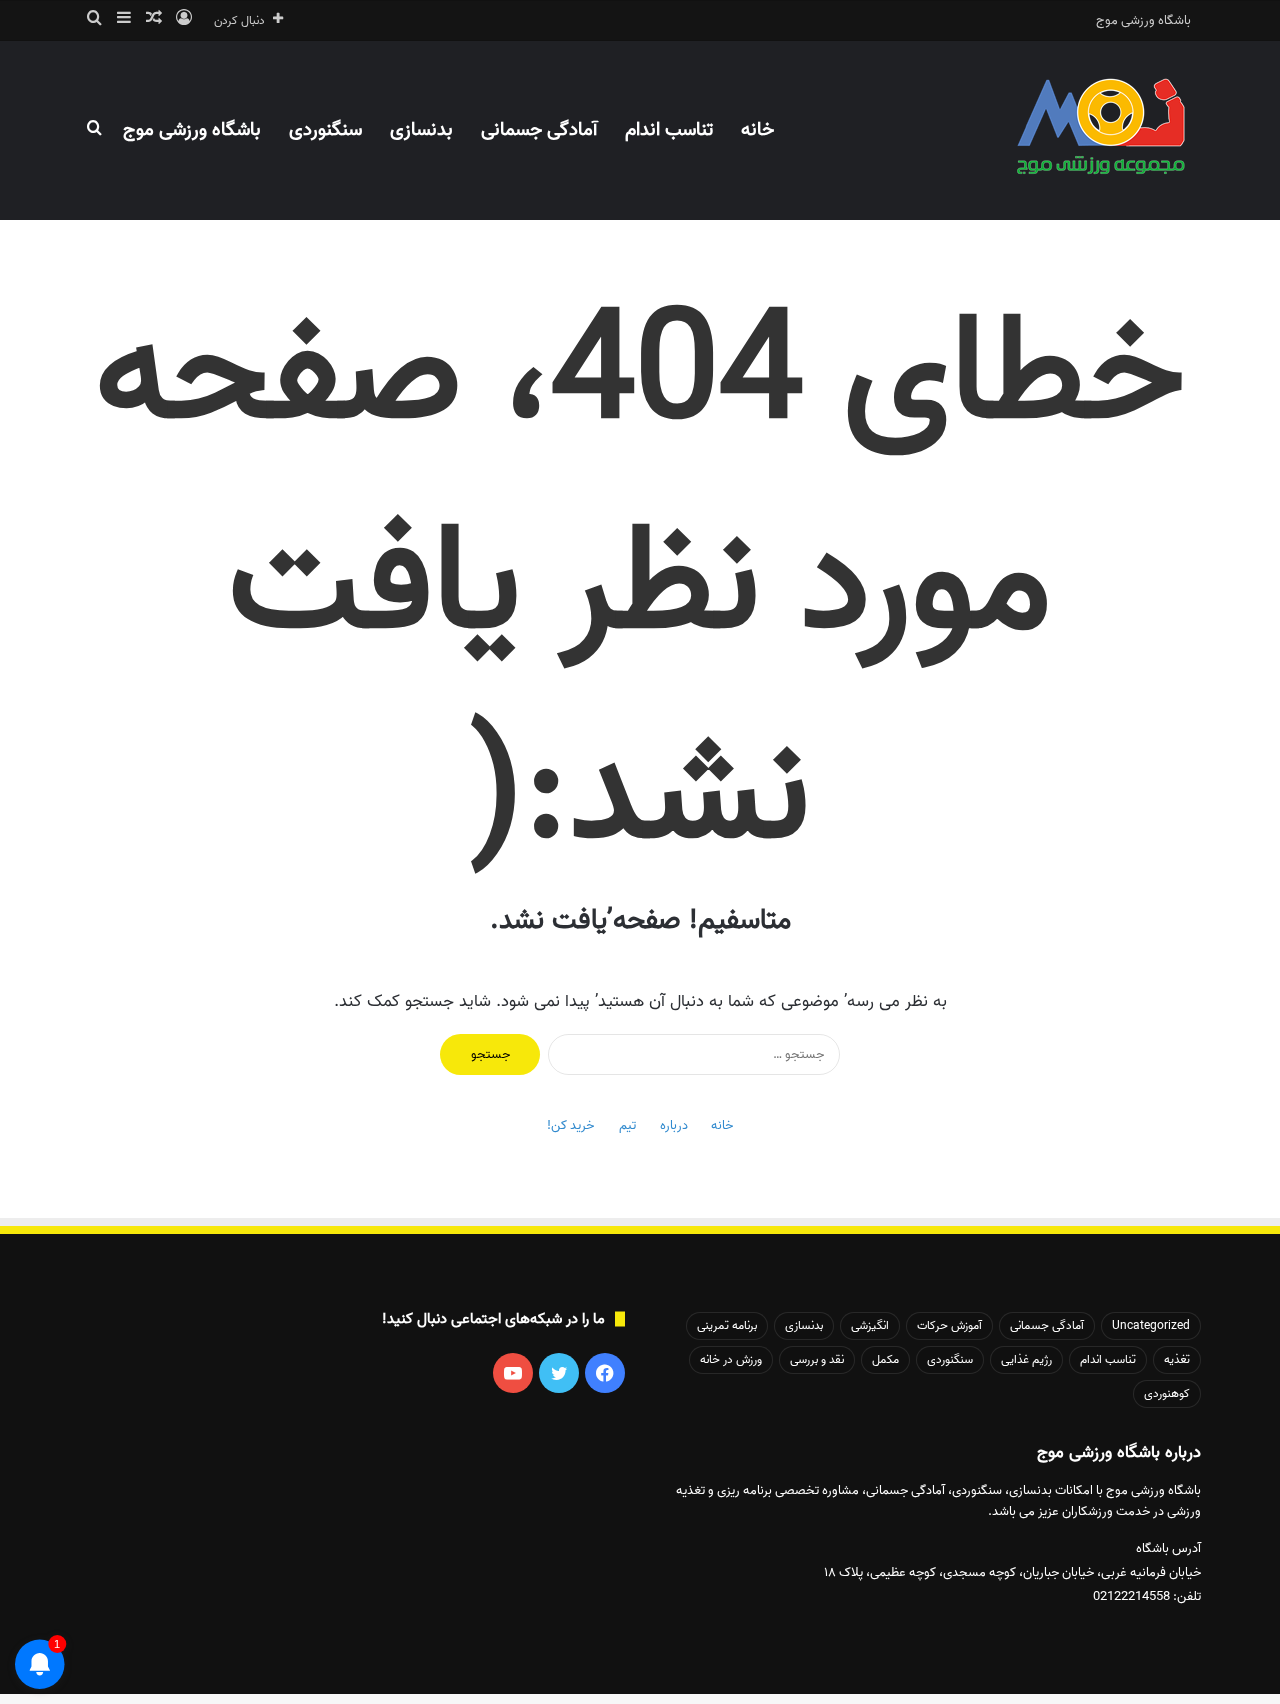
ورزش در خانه (731, 1359)
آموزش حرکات (949, 1325)
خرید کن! (570, 1125)
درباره (674, 1125)
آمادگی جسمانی (539, 130)
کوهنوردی (1167, 1393)
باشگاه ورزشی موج (1143, 20)
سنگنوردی (325, 130)
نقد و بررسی (817, 1359)
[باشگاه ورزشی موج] (1103, 130)
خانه (757, 130)
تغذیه (1177, 1359)
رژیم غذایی (1026, 1359)
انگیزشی (870, 1325)
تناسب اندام (669, 130)
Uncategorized (1151, 1325)
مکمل (885, 1359)
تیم (627, 1125)
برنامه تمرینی (727, 1325)
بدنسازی (421, 130)
